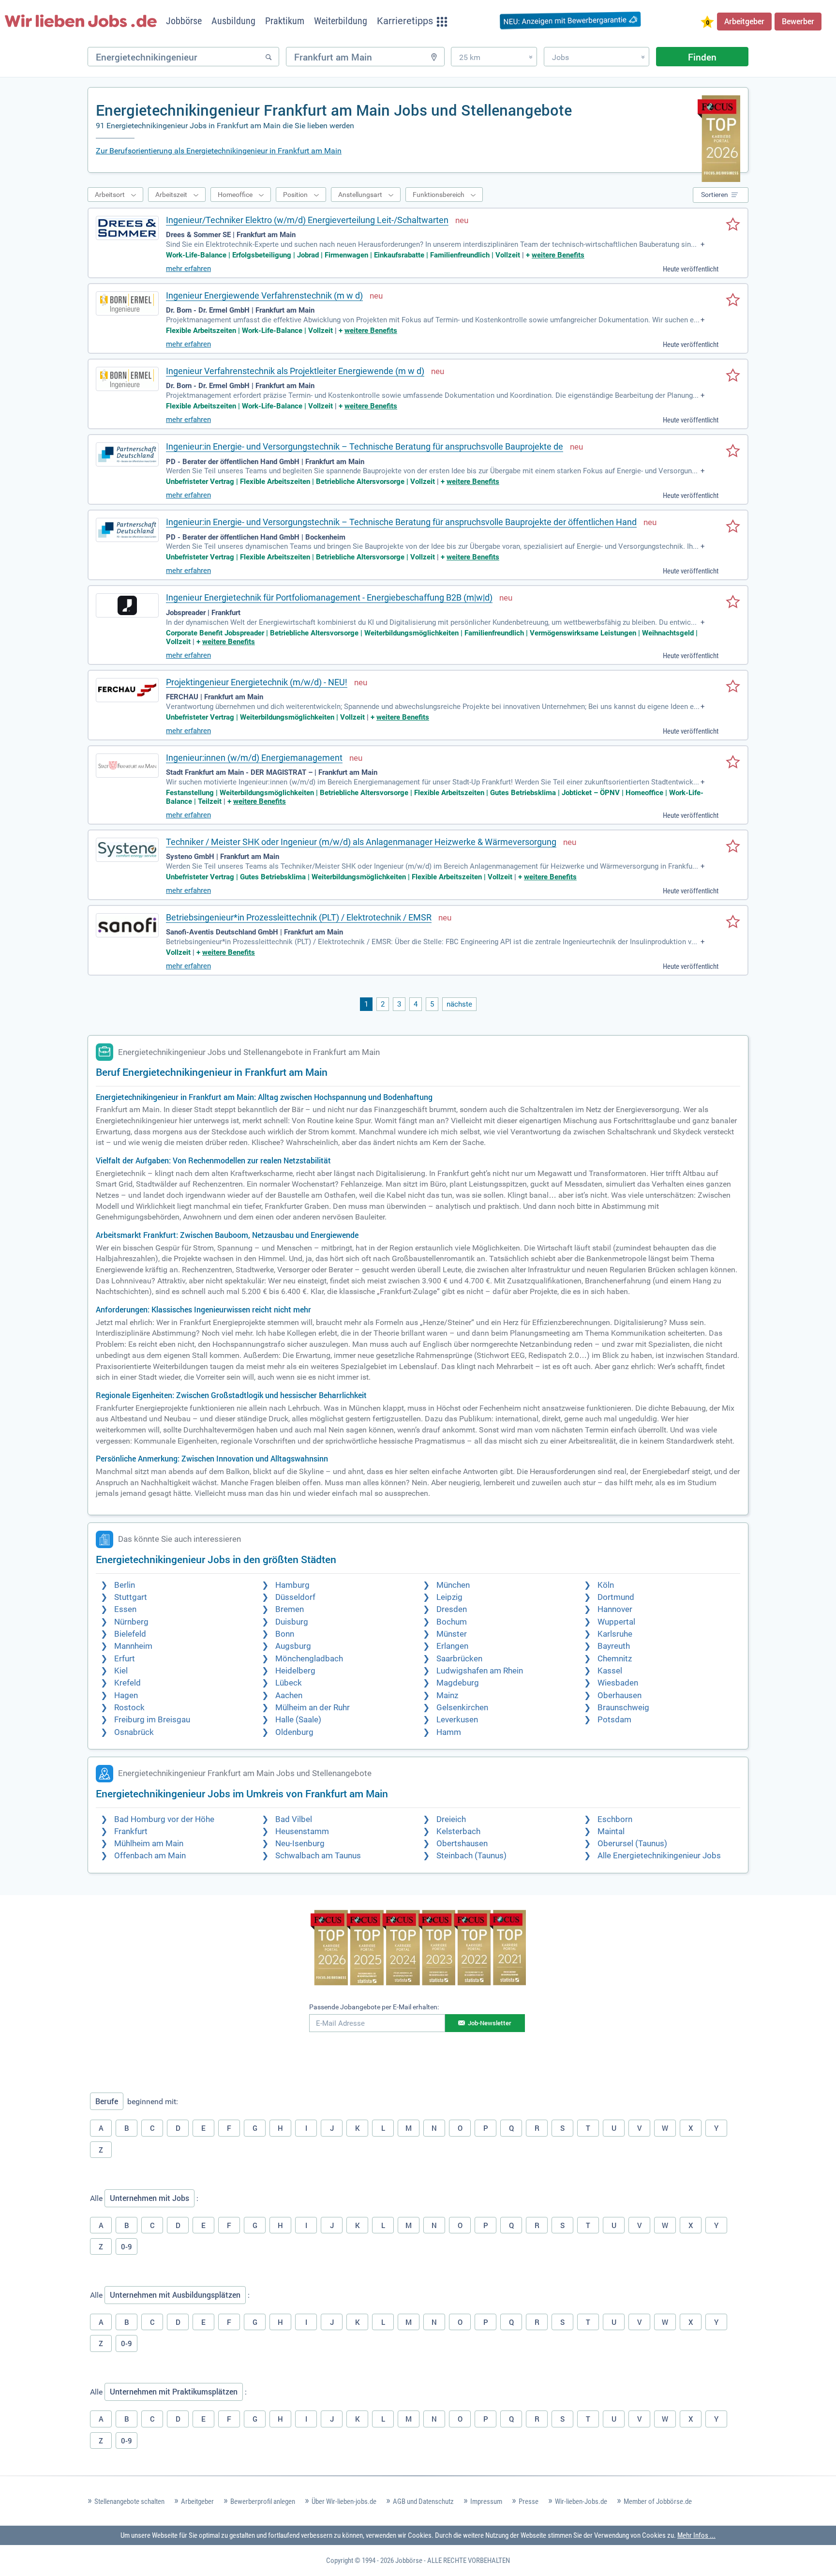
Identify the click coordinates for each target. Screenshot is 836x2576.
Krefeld (127, 1683)
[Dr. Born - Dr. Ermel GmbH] (127, 303)
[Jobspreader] (127, 605)
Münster (452, 1634)
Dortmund (616, 1597)
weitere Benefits (558, 255)
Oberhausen (620, 1695)
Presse (529, 2501)
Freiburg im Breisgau (152, 1720)
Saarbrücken (459, 1659)
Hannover (615, 1609)
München (453, 1585)
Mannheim (133, 1646)
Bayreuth (614, 1646)
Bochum (452, 1622)
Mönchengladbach (309, 1659)
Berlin (125, 1585)
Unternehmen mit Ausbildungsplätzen (175, 2295)
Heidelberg (295, 1671)
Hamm (449, 1732)
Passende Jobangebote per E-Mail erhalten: (374, 2007)
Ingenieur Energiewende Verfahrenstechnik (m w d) (264, 295)
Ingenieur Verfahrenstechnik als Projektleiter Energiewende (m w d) (295, 371)
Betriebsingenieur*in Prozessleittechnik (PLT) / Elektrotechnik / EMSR (299, 917)
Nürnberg (131, 1622)
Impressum (486, 2501)
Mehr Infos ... (696, 2535)
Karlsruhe (615, 1634)
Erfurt (125, 1659)
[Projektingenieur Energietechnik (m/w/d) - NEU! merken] (733, 687)
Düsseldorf (295, 1597)
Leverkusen (457, 1720)
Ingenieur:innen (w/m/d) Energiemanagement (254, 758)
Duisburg (292, 1622)
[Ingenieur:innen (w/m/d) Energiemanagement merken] (733, 763)
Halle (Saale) (298, 1720)
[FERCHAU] (127, 690)
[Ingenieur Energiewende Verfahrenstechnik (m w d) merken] (733, 301)
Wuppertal (616, 1622)
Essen (125, 1609)
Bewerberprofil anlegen (263, 2501)
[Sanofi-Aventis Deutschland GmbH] (127, 925)
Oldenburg (294, 1732)
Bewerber (798, 21)
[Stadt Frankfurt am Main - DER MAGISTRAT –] (127, 766)
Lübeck (289, 1683)
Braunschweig (623, 1708)
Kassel (610, 1671)
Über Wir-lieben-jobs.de (344, 2501)
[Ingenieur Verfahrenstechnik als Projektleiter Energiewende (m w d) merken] (733, 376)
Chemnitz (615, 1659)
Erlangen (452, 1646)
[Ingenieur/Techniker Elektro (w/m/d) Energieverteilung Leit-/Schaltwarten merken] (733, 225)
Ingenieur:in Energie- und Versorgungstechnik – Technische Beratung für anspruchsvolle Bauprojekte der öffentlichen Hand (401, 522)
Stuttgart (131, 1597)
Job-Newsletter (490, 2023)
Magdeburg (458, 1683)
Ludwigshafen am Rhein (480, 1671)
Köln (606, 1585)
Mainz (447, 1695)
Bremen (290, 1609)
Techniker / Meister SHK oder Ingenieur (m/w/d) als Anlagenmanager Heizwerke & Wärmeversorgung (361, 842)
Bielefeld (130, 1634)
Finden (702, 57)
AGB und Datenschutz (423, 2501)
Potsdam (614, 1720)
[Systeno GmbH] (127, 850)
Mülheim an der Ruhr (313, 1708)
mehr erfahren (188, 269)
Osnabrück (134, 1732)
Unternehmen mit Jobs (149, 2198)
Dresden (452, 1609)
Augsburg (293, 1646)
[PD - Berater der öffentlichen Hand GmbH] (127, 454)
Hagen (126, 1695)
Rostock (129, 1708)
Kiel (121, 1671)
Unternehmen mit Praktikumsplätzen (174, 2392)
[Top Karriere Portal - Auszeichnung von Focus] (418, 1949)
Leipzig (449, 1597)
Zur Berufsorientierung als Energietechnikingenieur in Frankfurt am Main (219, 151)
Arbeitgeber (744, 21)
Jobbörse (409, 2561)
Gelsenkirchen (462, 1708)
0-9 (127, 2246)
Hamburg (292, 1585)
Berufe (107, 2101)
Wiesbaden (618, 1683)
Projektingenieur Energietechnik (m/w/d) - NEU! (257, 682)
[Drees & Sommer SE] (127, 228)
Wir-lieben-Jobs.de (581, 2501)
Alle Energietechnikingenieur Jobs (659, 1856)
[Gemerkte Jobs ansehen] (707, 23)
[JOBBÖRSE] (81, 21)
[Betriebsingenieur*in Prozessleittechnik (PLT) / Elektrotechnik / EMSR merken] (733, 922)
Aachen (289, 1695)
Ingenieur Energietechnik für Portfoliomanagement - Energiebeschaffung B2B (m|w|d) (329, 597)
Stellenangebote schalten (129, 2501)
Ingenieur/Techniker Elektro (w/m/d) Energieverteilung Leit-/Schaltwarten (307, 220)
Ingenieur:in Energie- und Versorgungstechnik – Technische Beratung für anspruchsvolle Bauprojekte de (365, 446)
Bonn (285, 1634)
